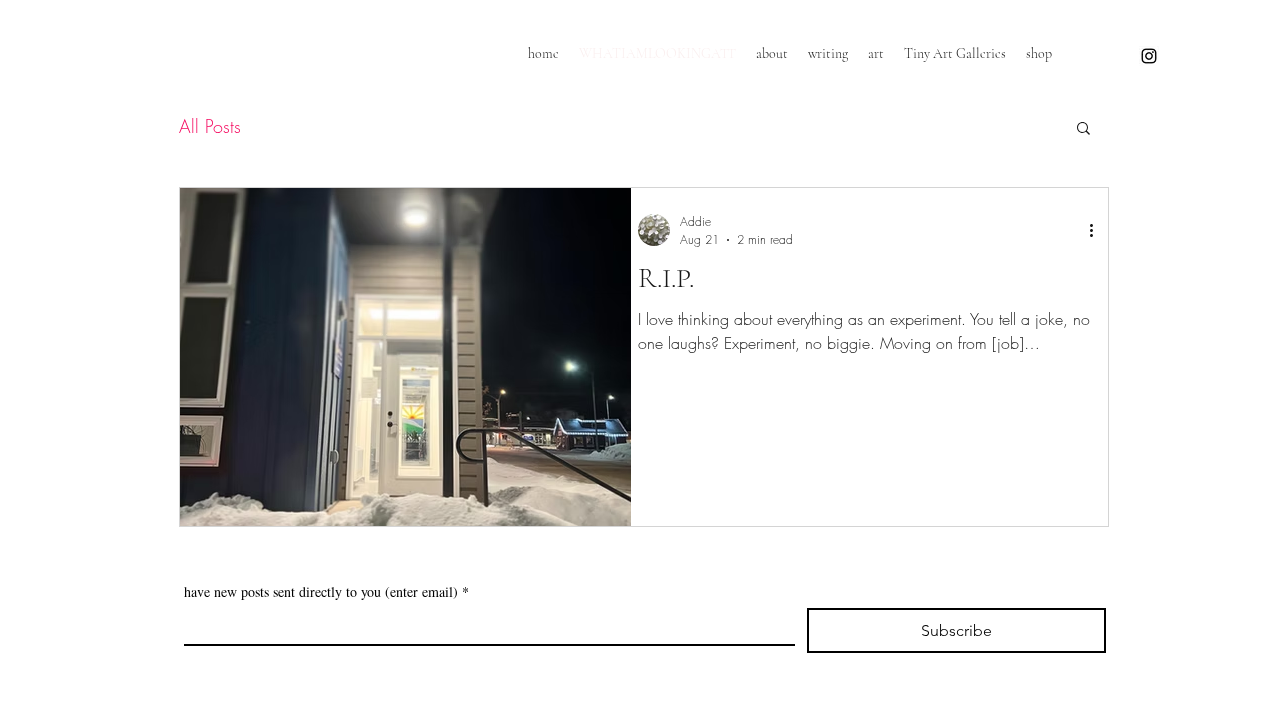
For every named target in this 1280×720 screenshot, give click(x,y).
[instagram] (1149, 56)
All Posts (210, 126)
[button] (1083, 129)
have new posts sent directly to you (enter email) (326, 591)
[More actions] (1098, 230)
